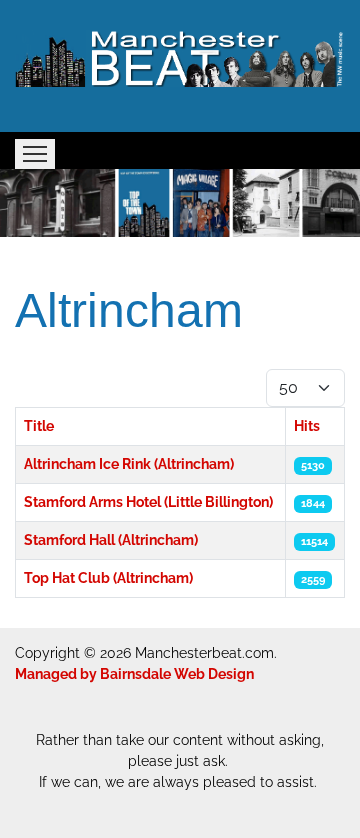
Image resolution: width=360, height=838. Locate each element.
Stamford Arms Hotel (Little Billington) (148, 502)
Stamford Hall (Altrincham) (111, 540)
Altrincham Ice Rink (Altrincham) (129, 464)
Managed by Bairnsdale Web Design (134, 674)
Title (39, 426)
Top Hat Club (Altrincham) (108, 578)
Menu (35, 154)
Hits (307, 426)
